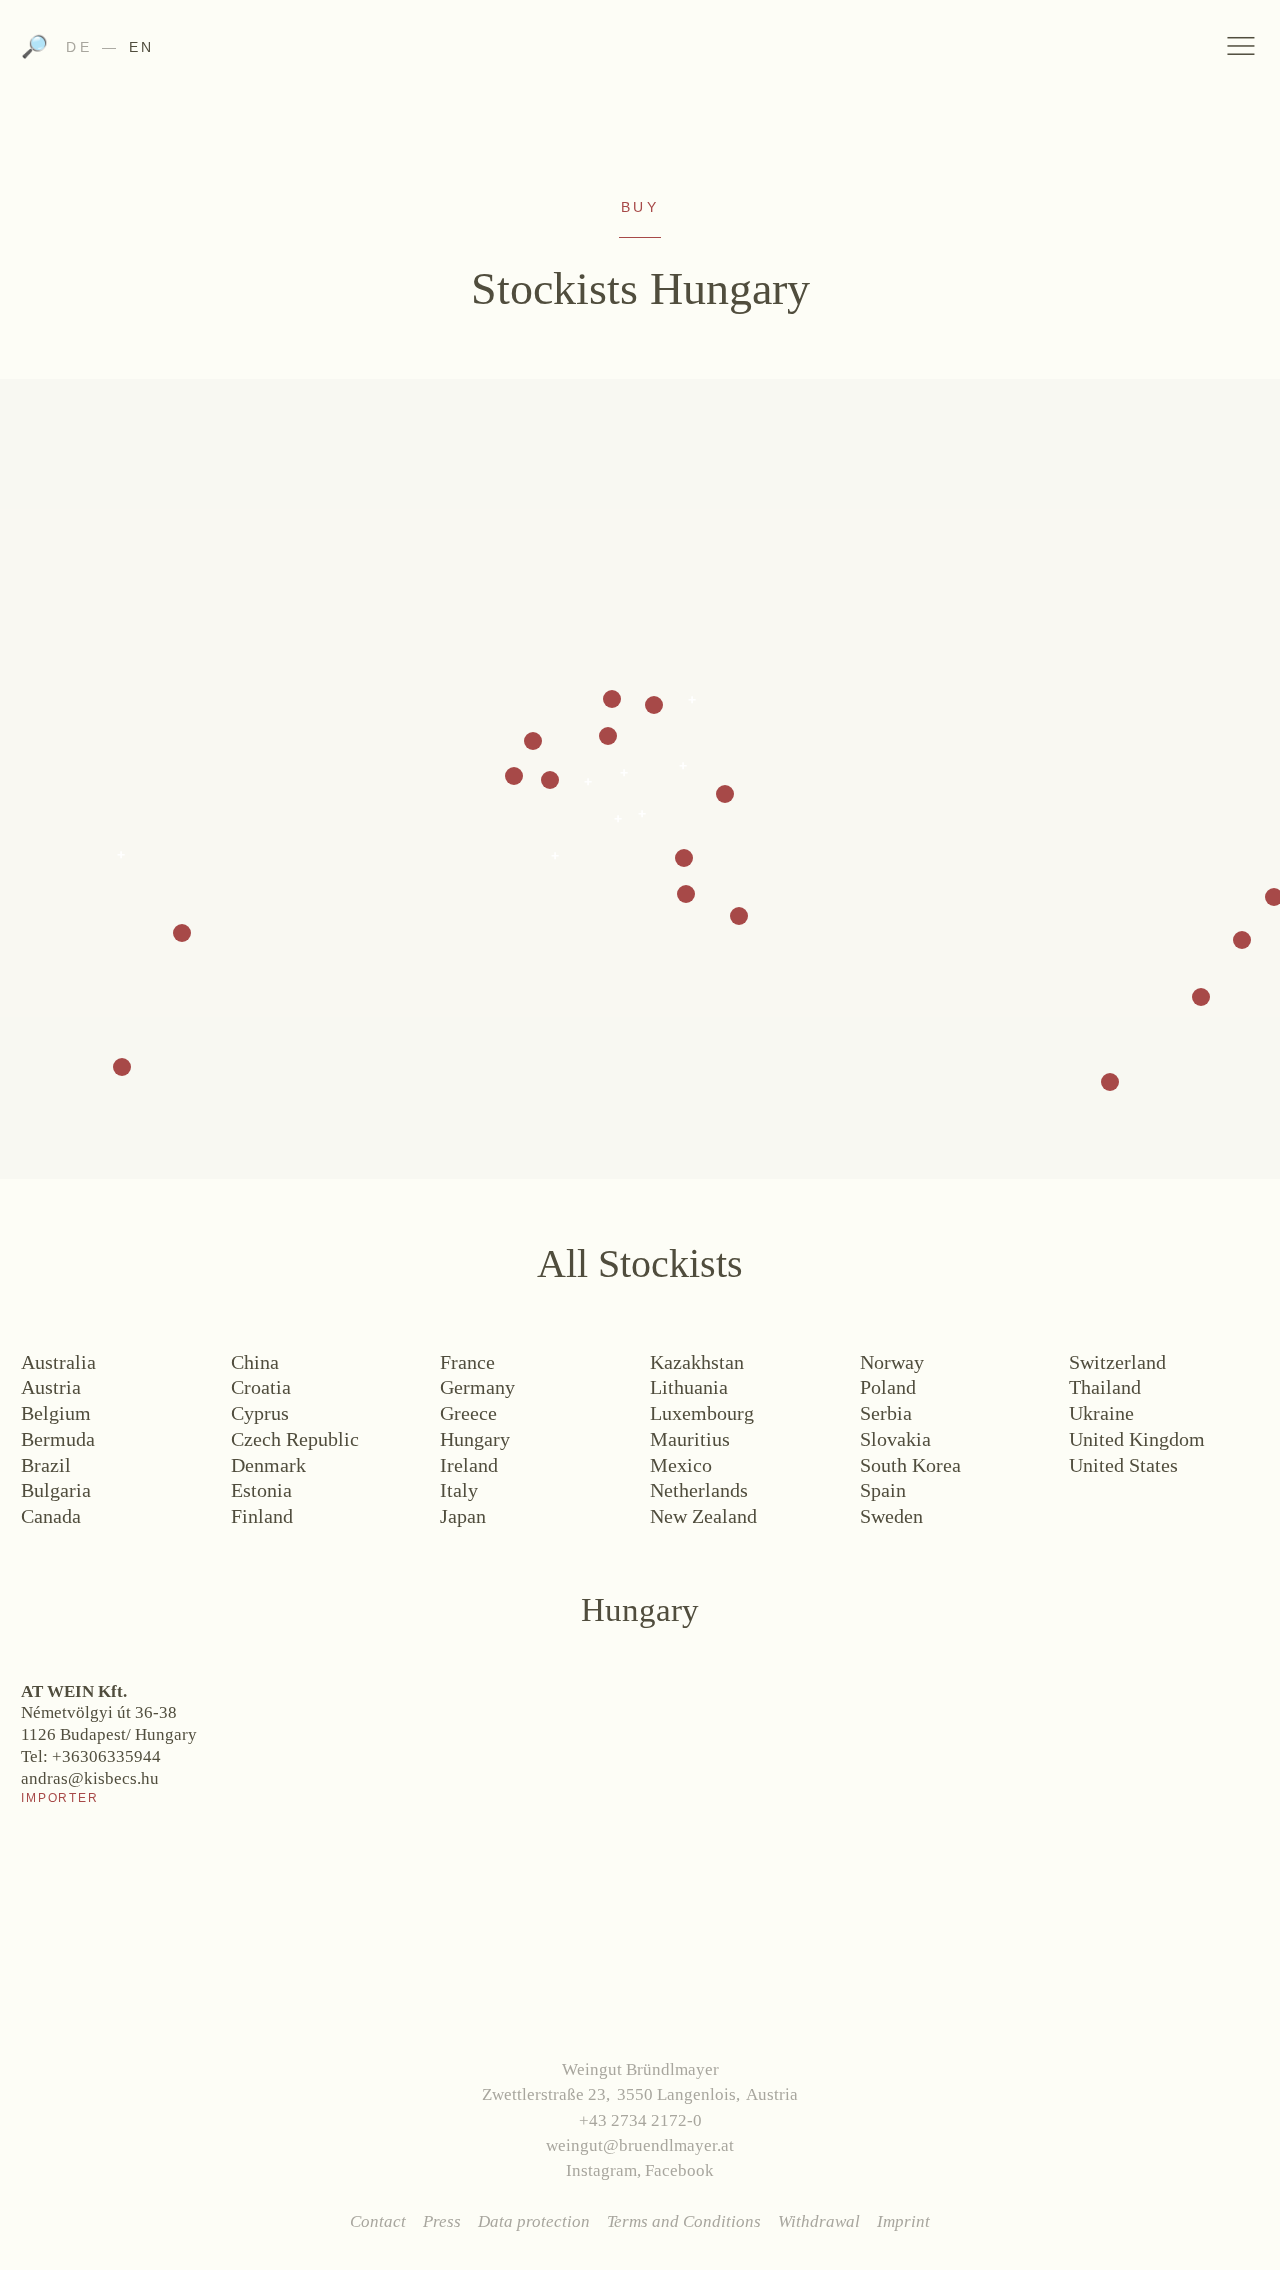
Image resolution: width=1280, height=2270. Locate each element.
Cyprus (260, 1413)
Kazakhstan (697, 1362)
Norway (892, 1362)
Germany (477, 1387)
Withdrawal (819, 2221)
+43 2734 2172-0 (640, 2120)
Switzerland (1117, 1362)
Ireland (469, 1465)
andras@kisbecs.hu (90, 1778)
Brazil (46, 1465)
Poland (888, 1387)
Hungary (475, 1439)
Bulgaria (56, 1490)
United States (1123, 1465)
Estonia (261, 1490)
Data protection (534, 2221)
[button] (182, 933)
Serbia (886, 1413)
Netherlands (699, 1490)
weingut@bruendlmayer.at (640, 2145)
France (467, 1362)
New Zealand (703, 1516)
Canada (51, 1516)
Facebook (679, 2170)
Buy (640, 207)
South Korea (910, 1465)
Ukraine (1101, 1413)
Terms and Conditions (684, 2221)
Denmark (268, 1465)
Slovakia (895, 1439)
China (255, 1362)
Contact (378, 2221)
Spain (883, 1490)
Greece (468, 1413)
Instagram (601, 2170)
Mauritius (690, 1439)
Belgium (56, 1413)
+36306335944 (106, 1756)
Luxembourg (702, 1413)
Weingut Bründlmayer (640, 53)
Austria (51, 1387)
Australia (58, 1362)
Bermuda (58, 1439)
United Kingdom (1137, 1439)
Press (442, 2221)
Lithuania (689, 1387)
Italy (459, 1490)
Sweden (891, 1516)
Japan (463, 1516)
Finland (262, 1516)
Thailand (1105, 1387)
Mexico (681, 1465)
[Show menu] (1241, 46)
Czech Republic (295, 1439)
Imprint (903, 2221)
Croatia (261, 1387)
